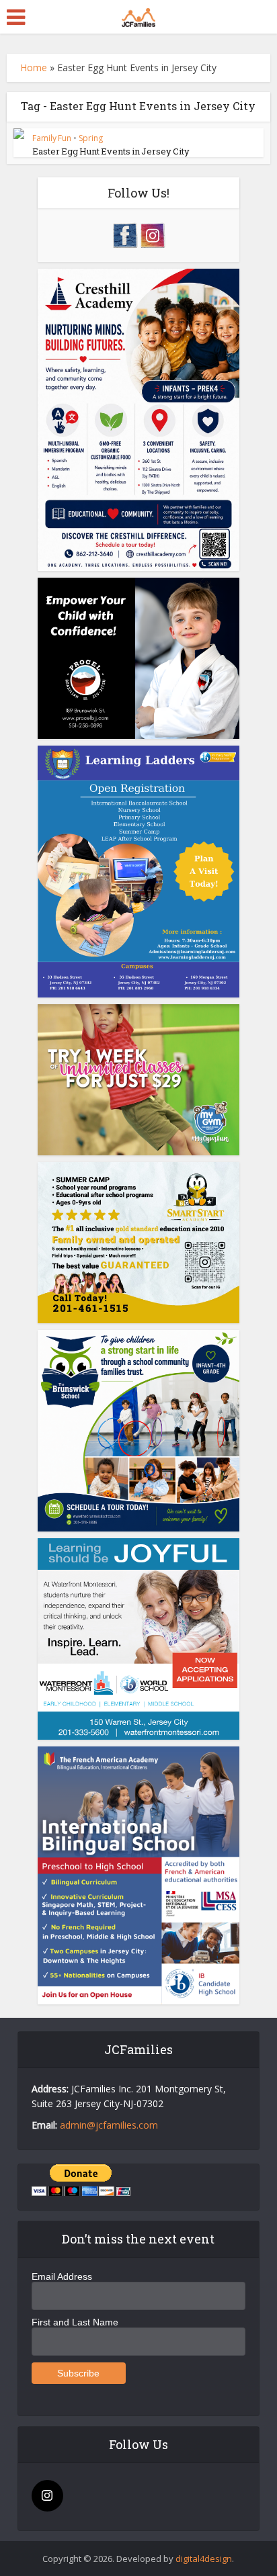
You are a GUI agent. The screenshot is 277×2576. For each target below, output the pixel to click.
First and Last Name (75, 2322)
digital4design (204, 2559)
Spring (91, 138)
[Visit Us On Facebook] (125, 234)
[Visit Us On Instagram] (152, 234)
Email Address (62, 2276)
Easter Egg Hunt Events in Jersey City (111, 151)
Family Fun (52, 138)
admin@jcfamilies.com (109, 2125)
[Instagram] (47, 2496)
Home (34, 68)
